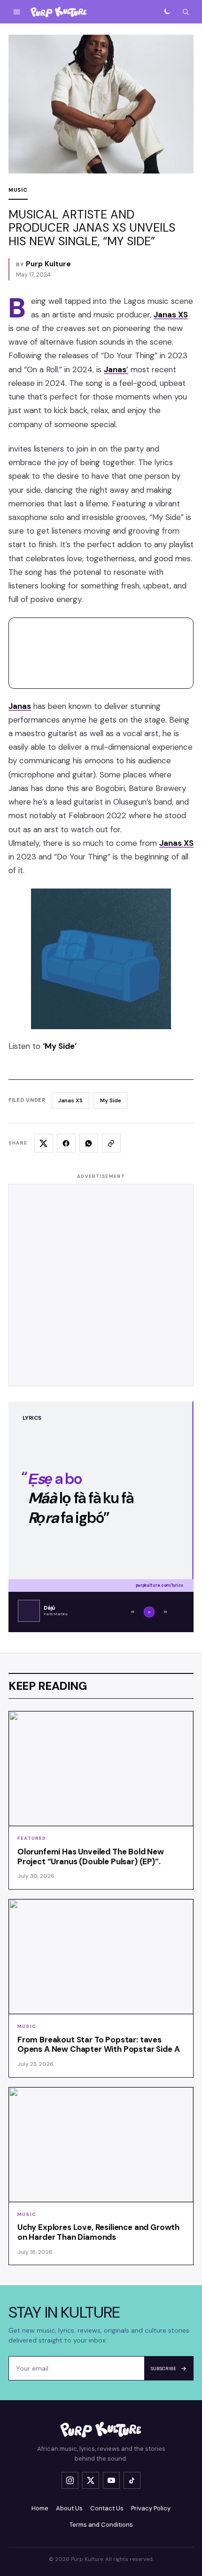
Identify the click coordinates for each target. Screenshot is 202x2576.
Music (18, 190)
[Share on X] (44, 1143)
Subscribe (164, 2369)
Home (40, 2508)
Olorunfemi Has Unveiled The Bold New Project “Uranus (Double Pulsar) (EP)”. (91, 1857)
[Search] (186, 12)
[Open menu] (16, 12)
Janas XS (70, 1100)
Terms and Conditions (101, 2525)
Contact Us (107, 2508)
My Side (111, 1100)
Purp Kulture (48, 264)
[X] (91, 2480)
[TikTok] (132, 2480)
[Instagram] (70, 2480)
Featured (32, 1838)
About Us (69, 2508)
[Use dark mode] (167, 12)
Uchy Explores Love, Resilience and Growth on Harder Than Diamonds (98, 2232)
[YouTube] (111, 2480)
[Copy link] (111, 1143)
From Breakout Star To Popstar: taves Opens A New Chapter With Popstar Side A (98, 2045)
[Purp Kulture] (59, 12)
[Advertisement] (101, 1285)
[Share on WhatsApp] (89, 1143)
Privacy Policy (151, 2508)
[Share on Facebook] (66, 1143)
